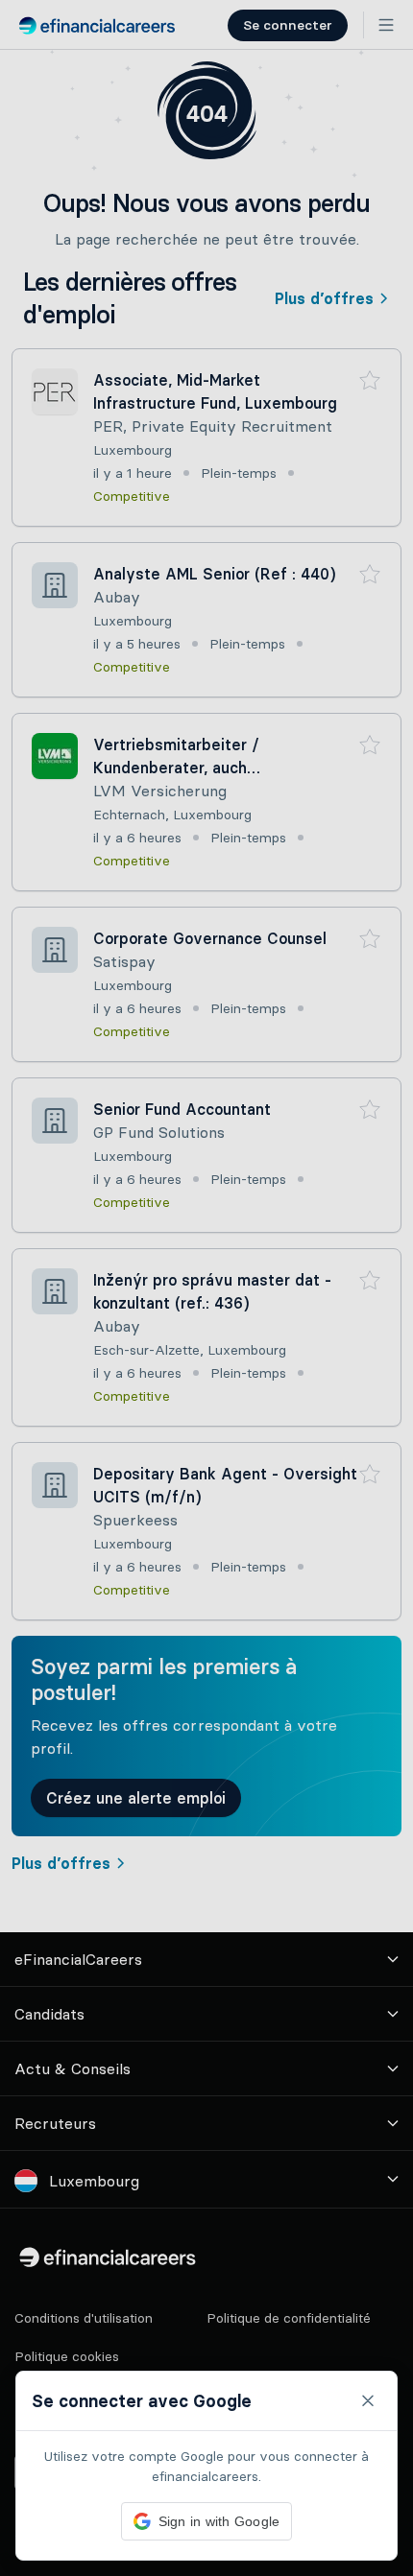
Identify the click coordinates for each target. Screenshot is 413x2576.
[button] (206, 1288)
